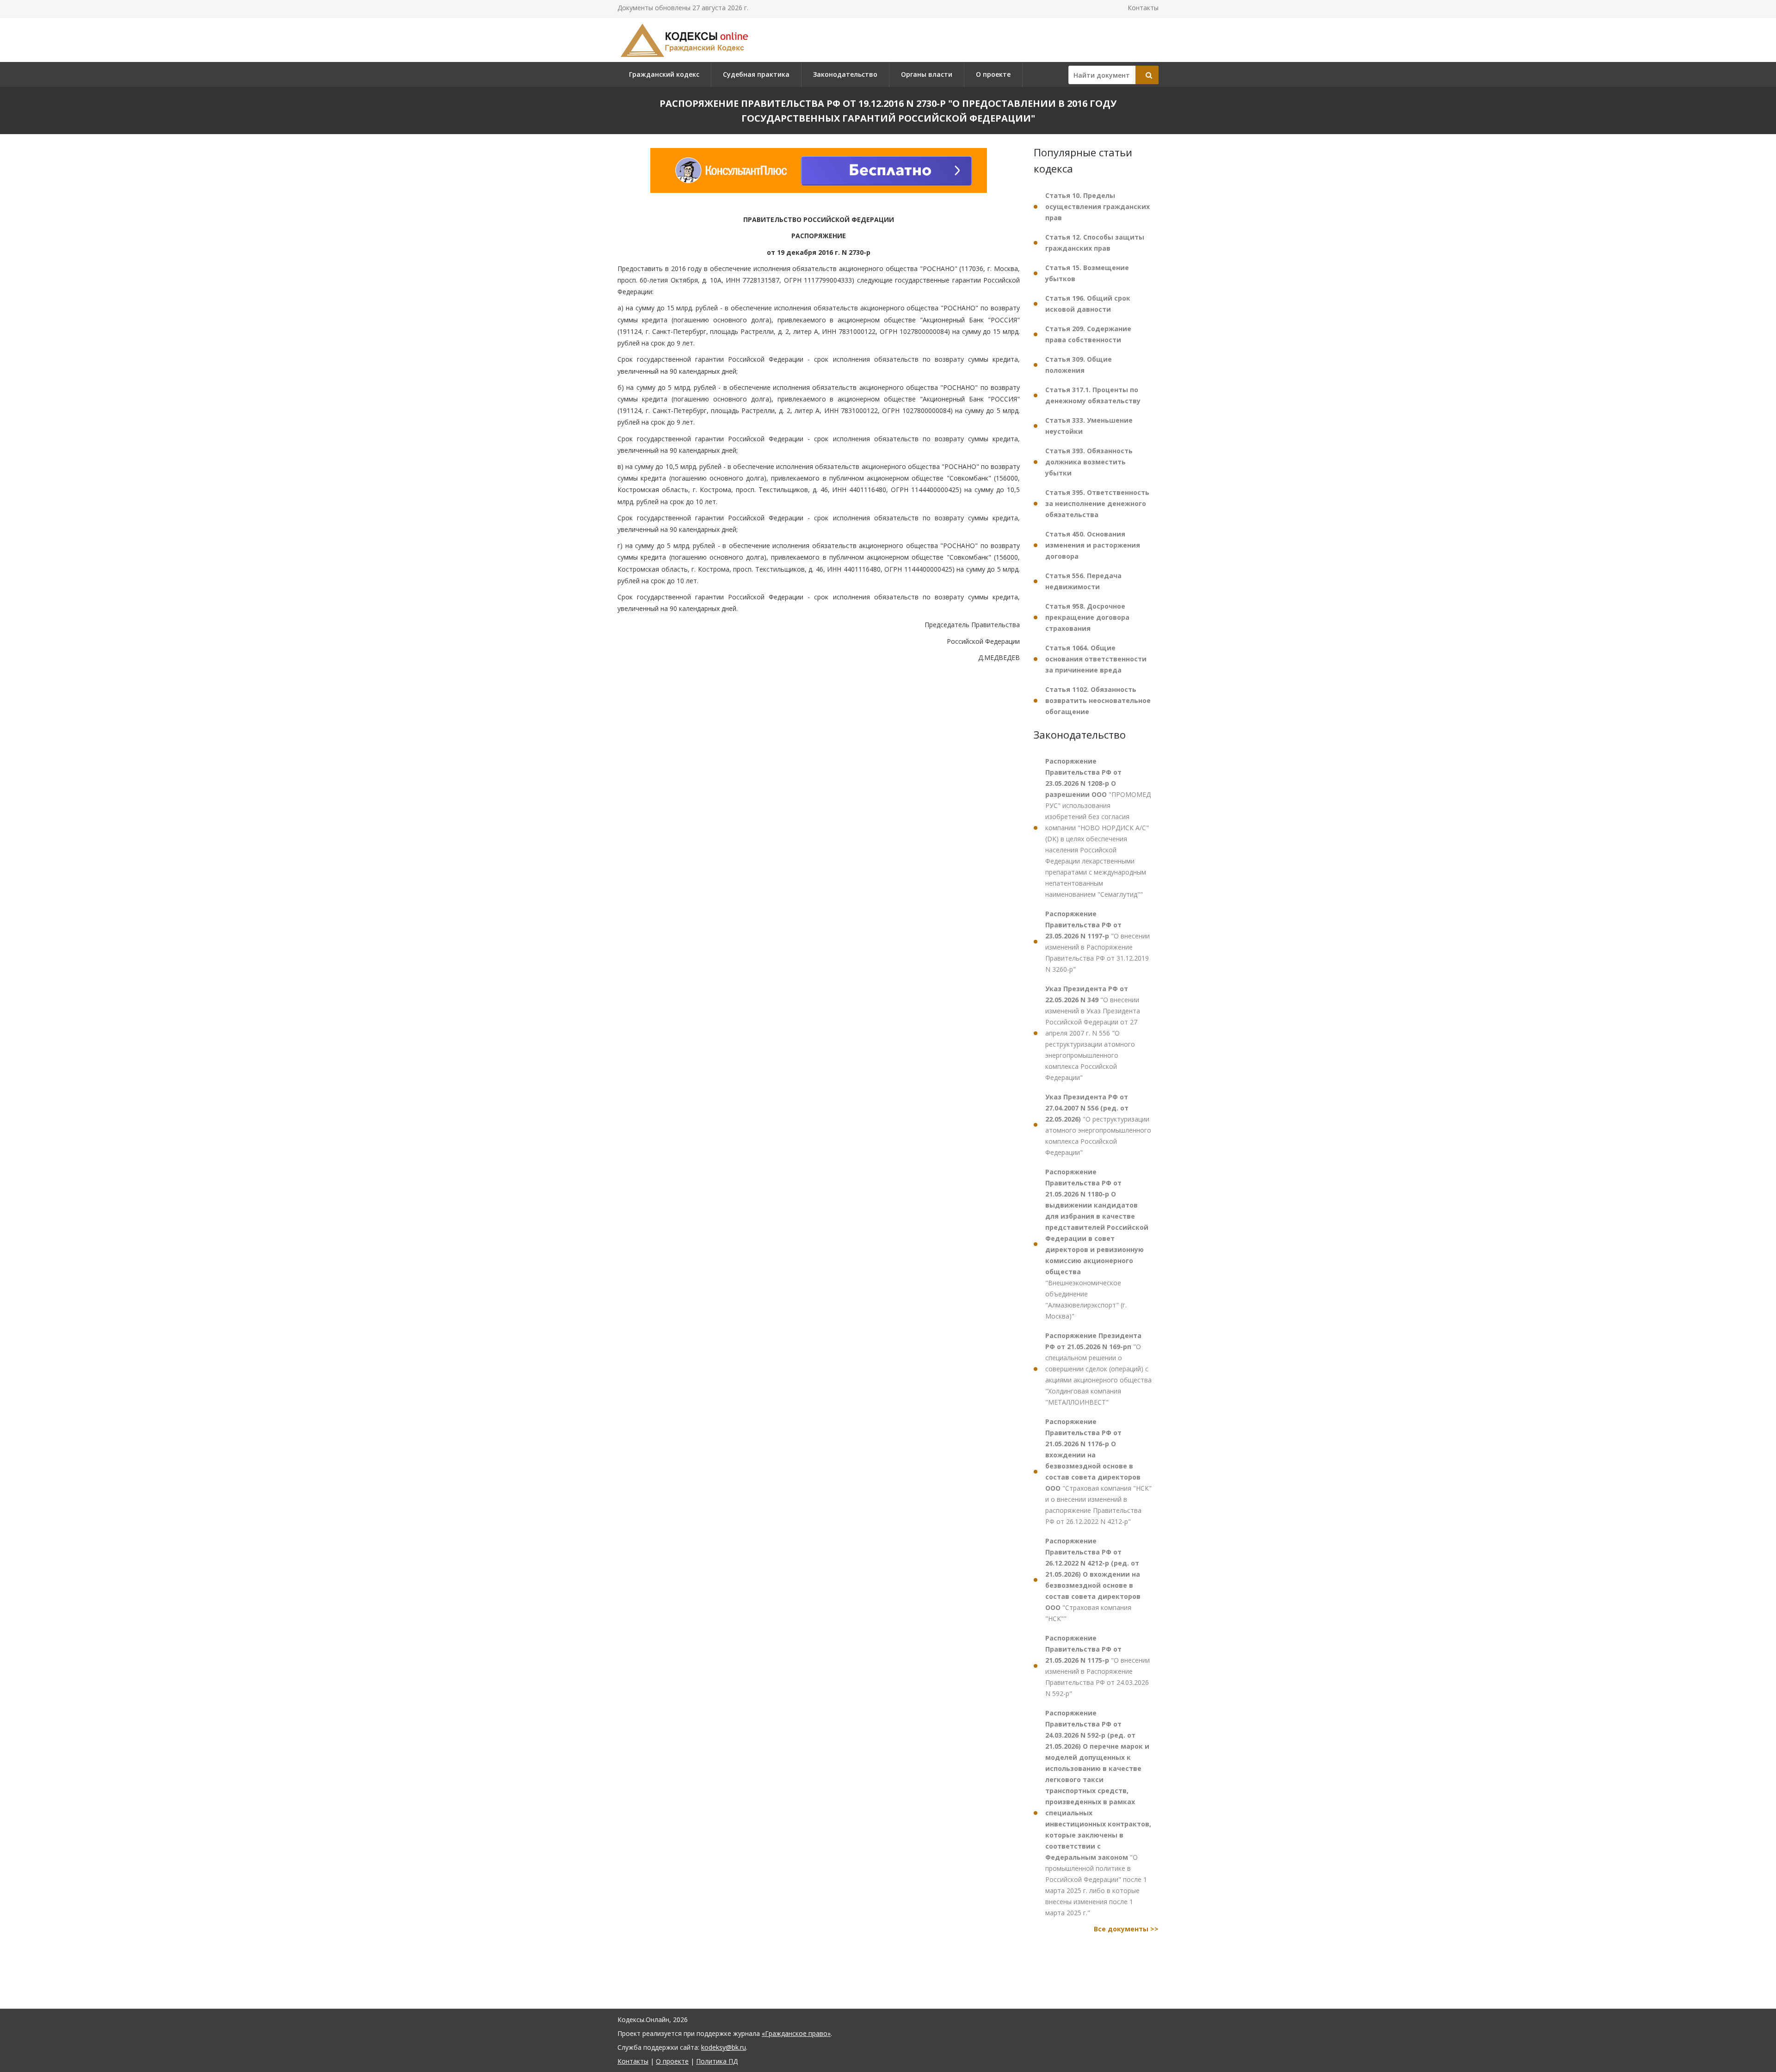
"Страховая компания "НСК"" (1093, 1580)
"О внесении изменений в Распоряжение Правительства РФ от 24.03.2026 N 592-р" (1098, 1666)
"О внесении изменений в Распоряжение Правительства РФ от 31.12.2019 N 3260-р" (1098, 941)
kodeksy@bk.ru (724, 2047)
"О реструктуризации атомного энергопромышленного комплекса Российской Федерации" (1098, 1125)
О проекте (993, 74)
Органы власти (927, 74)
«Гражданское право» (796, 2033)
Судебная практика (756, 74)
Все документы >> (1126, 1929)
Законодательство (845, 74)
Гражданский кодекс (664, 74)
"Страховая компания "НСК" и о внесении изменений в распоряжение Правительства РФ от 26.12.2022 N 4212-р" (1098, 1471)
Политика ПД (717, 2061)
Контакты (1143, 8)
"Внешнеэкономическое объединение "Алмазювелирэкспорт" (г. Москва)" (1097, 1244)
